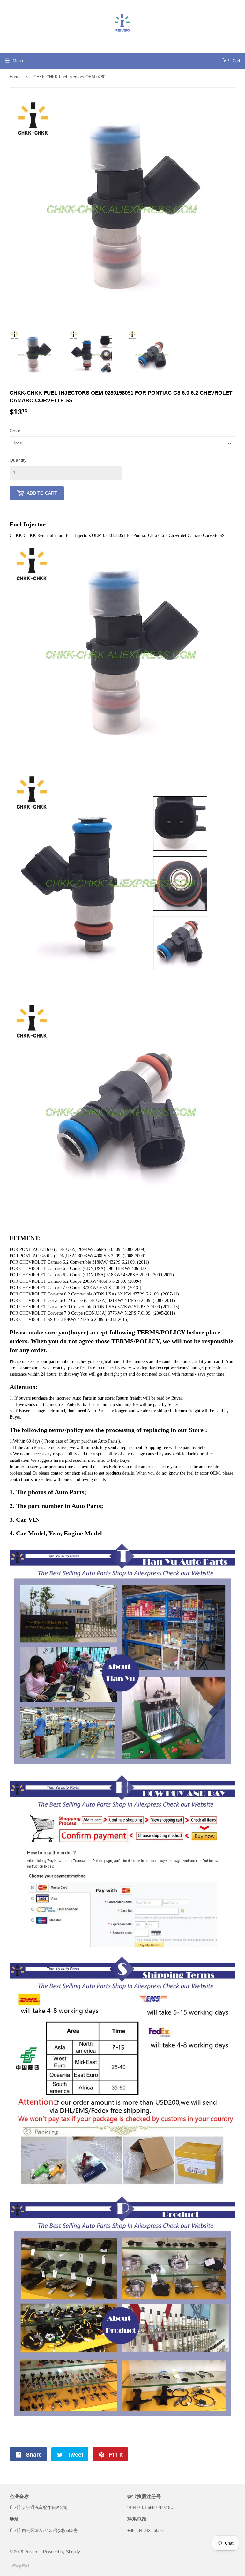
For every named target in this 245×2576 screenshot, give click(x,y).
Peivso (31, 2552)
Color (15, 431)
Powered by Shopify (62, 2552)
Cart (236, 61)
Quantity (18, 460)
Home (15, 77)
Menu (18, 61)
